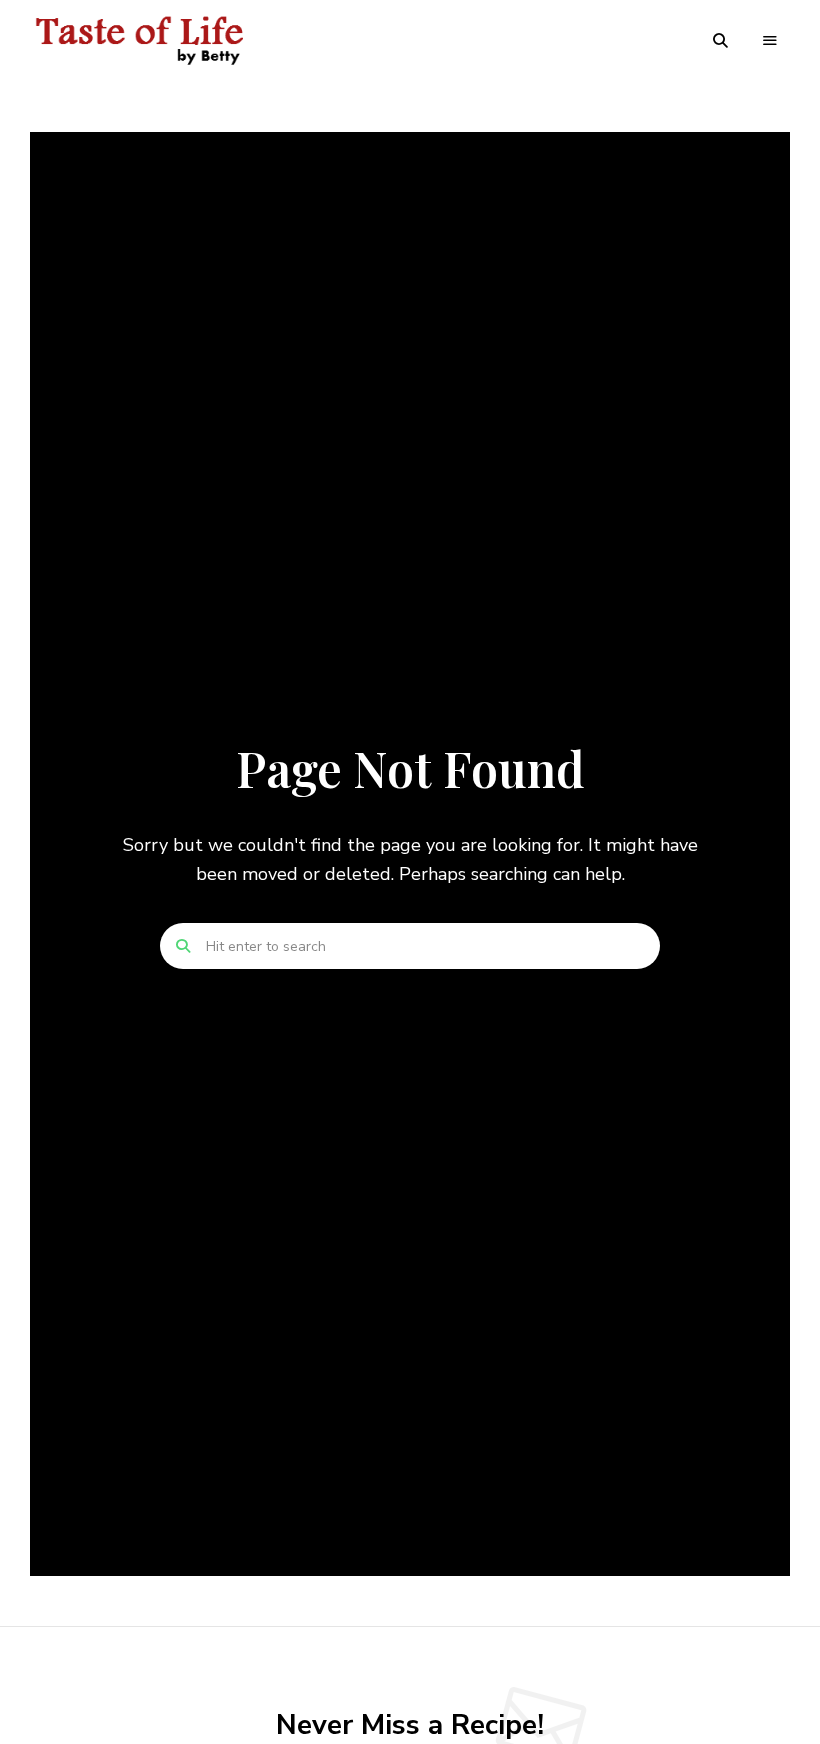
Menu (770, 41)
